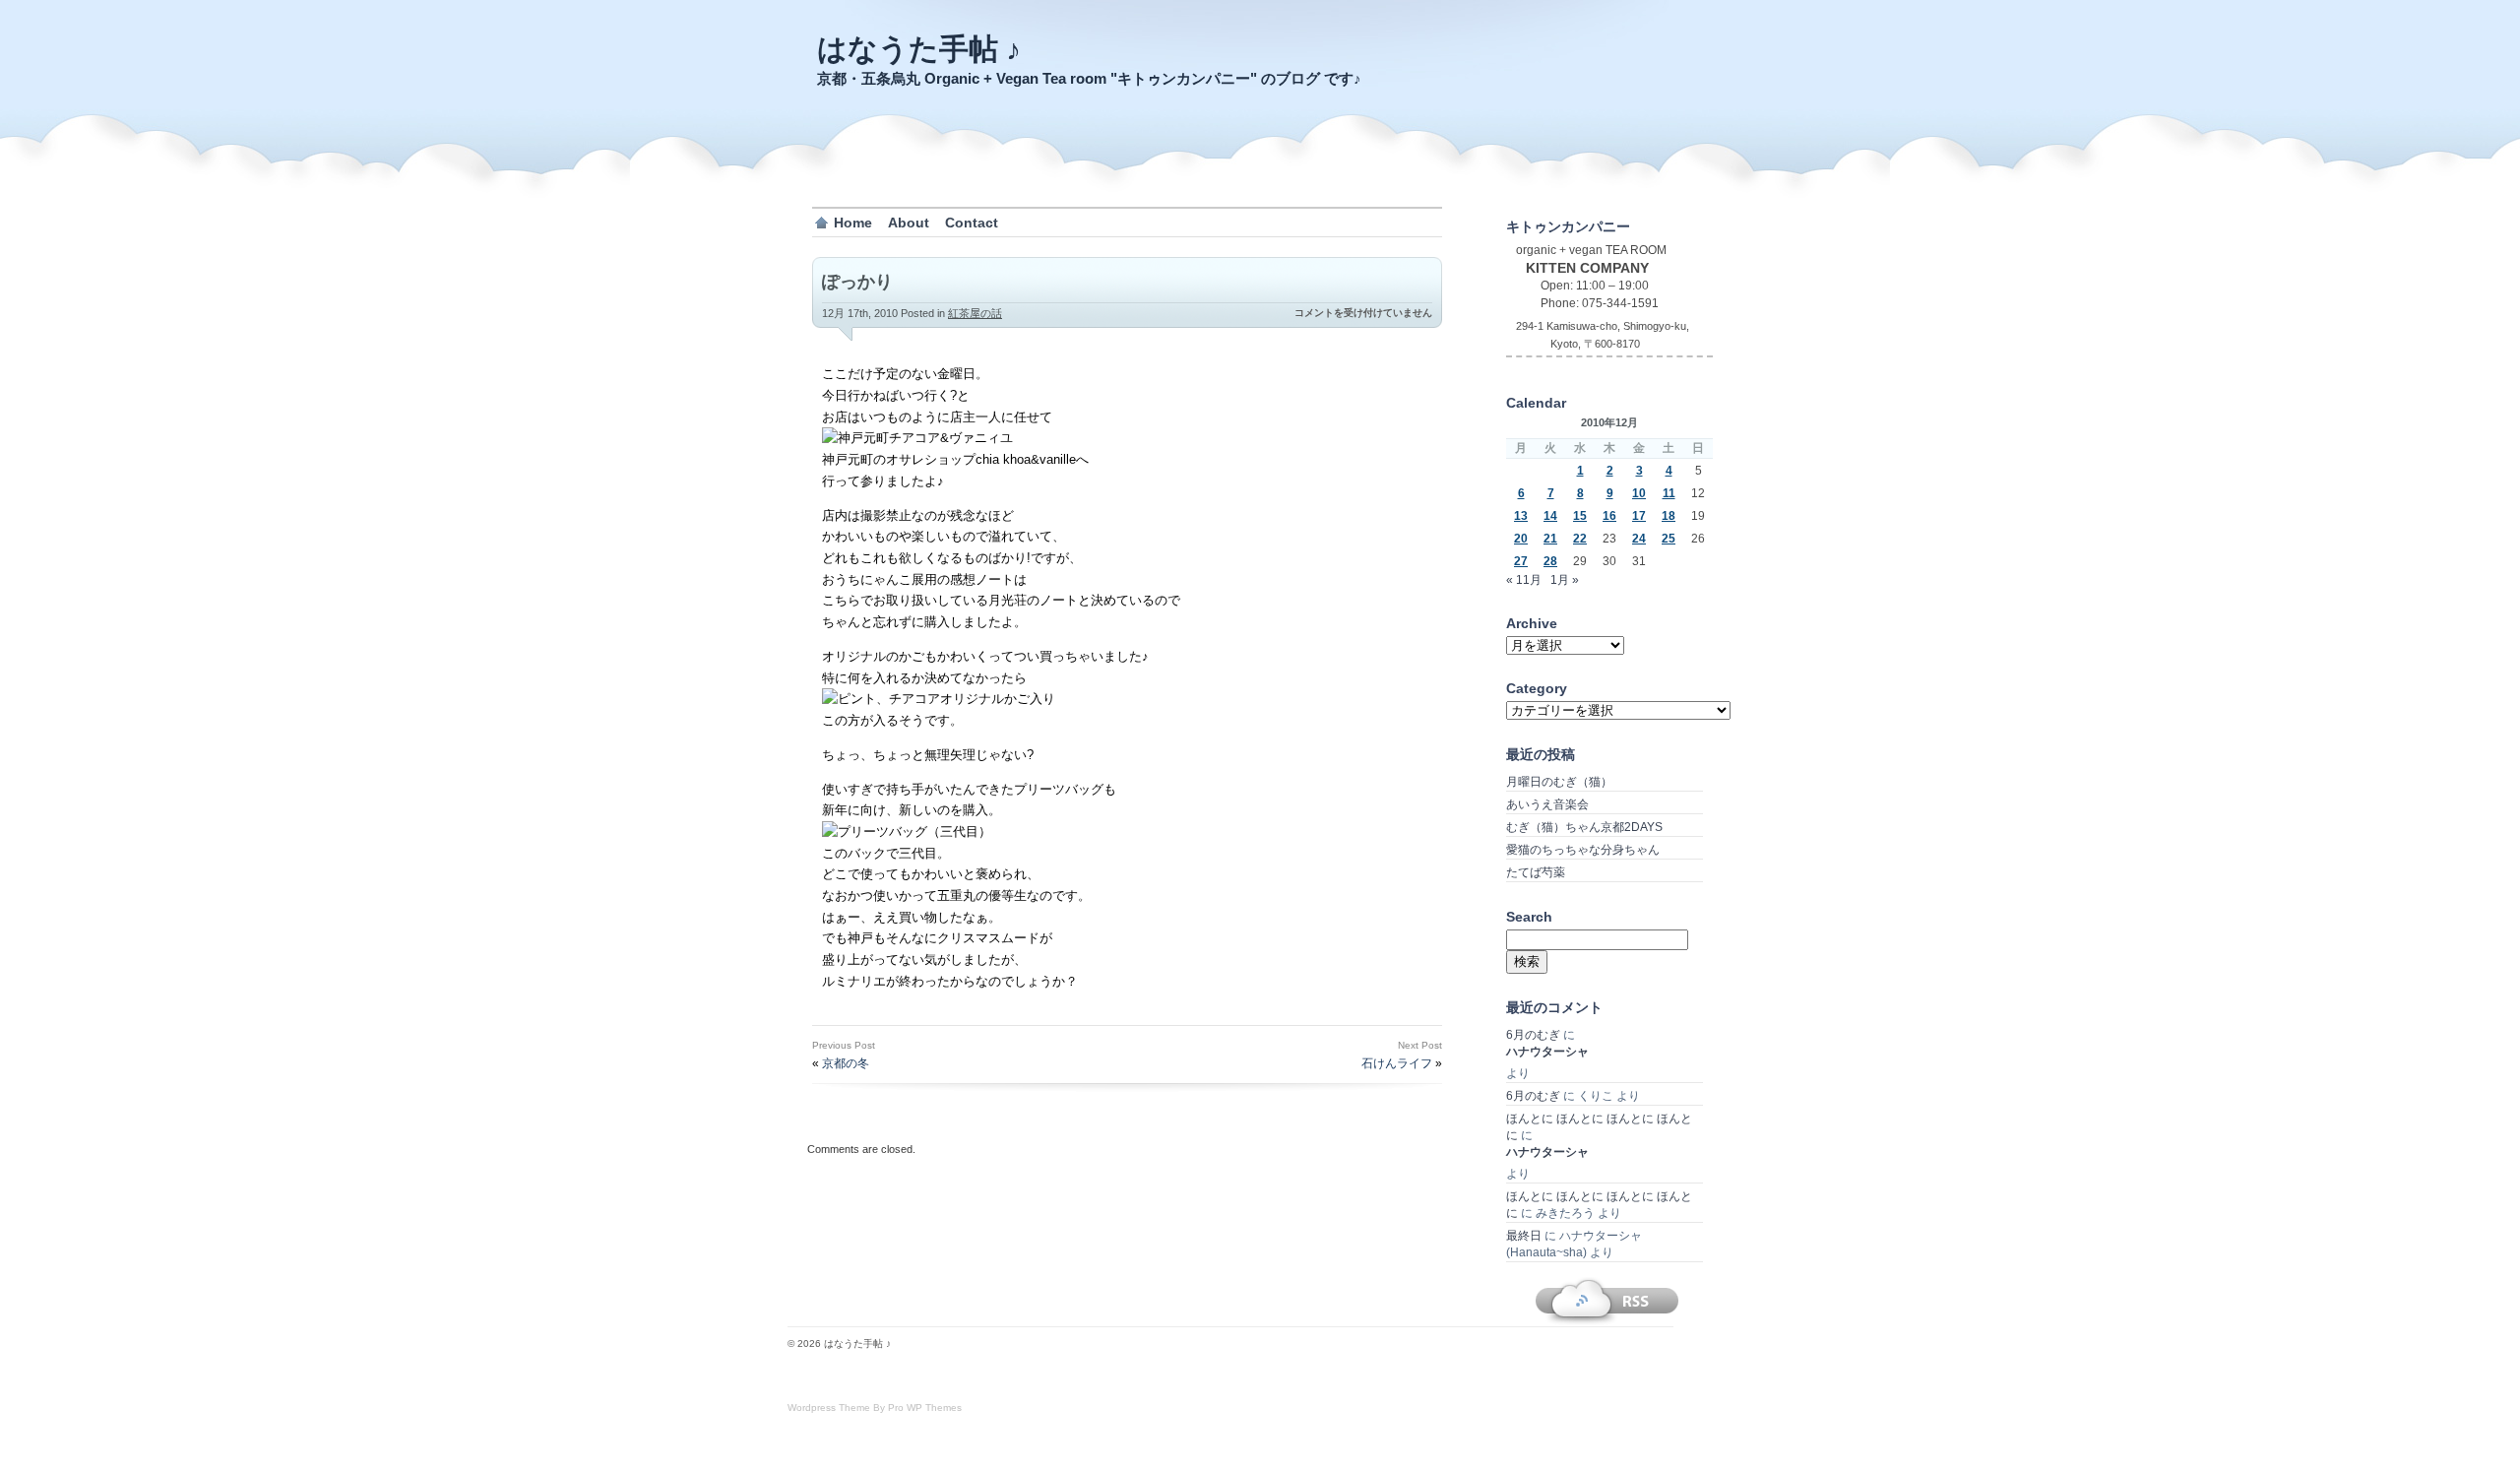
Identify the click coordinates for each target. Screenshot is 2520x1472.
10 (1639, 493)
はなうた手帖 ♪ (919, 49)
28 (1550, 561)
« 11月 (1524, 580)
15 (1580, 516)
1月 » (1565, 580)
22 (1580, 539)
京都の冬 (846, 1063)
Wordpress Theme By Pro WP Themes (875, 1408)
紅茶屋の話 (975, 313)
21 (1550, 539)
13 (1521, 516)
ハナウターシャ (1547, 1052)
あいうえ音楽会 (1547, 804)
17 (1639, 516)
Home (853, 223)
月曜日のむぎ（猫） (1559, 782)
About (909, 223)
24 (1639, 539)
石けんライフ (1397, 1063)
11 (1669, 493)
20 (1521, 539)
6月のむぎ (1533, 1035)
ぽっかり (857, 282)
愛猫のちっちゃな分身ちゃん (1583, 850)
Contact (972, 223)
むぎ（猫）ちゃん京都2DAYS (1584, 827)
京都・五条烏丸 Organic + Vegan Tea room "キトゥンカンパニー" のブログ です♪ (1089, 78)
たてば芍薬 (1536, 872)
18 (1669, 516)
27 (1521, 561)
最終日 (1524, 1236)
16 (1609, 516)
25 (1669, 539)
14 (1550, 516)
